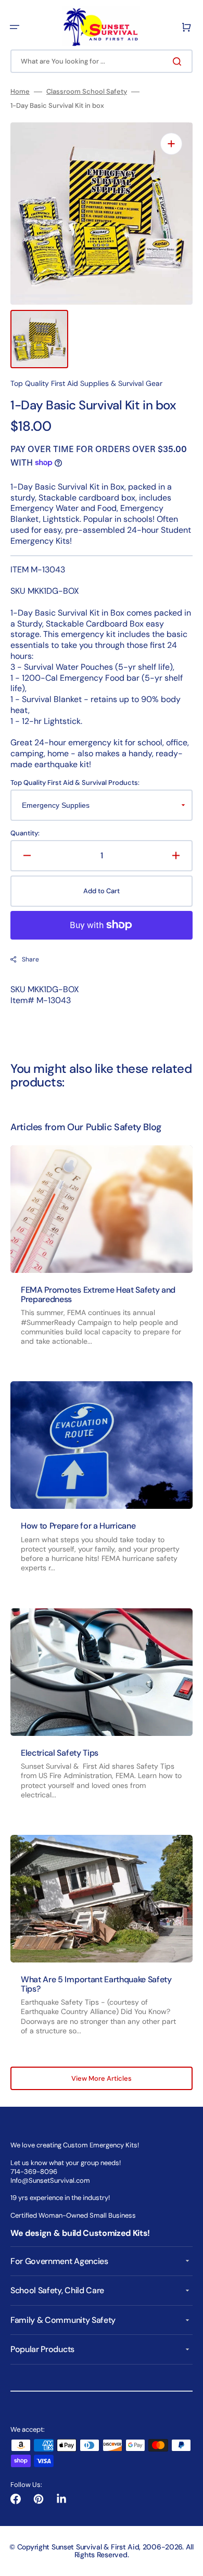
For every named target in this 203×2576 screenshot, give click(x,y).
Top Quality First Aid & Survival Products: (75, 783)
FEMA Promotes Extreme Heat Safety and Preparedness (98, 1295)
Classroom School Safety (87, 92)
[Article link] (102, 1255)
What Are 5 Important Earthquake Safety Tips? (96, 1984)
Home (20, 92)
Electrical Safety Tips (60, 1753)
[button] (15, 27)
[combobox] (102, 61)
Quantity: (25, 833)
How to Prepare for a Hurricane (78, 1526)
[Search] (179, 61)
